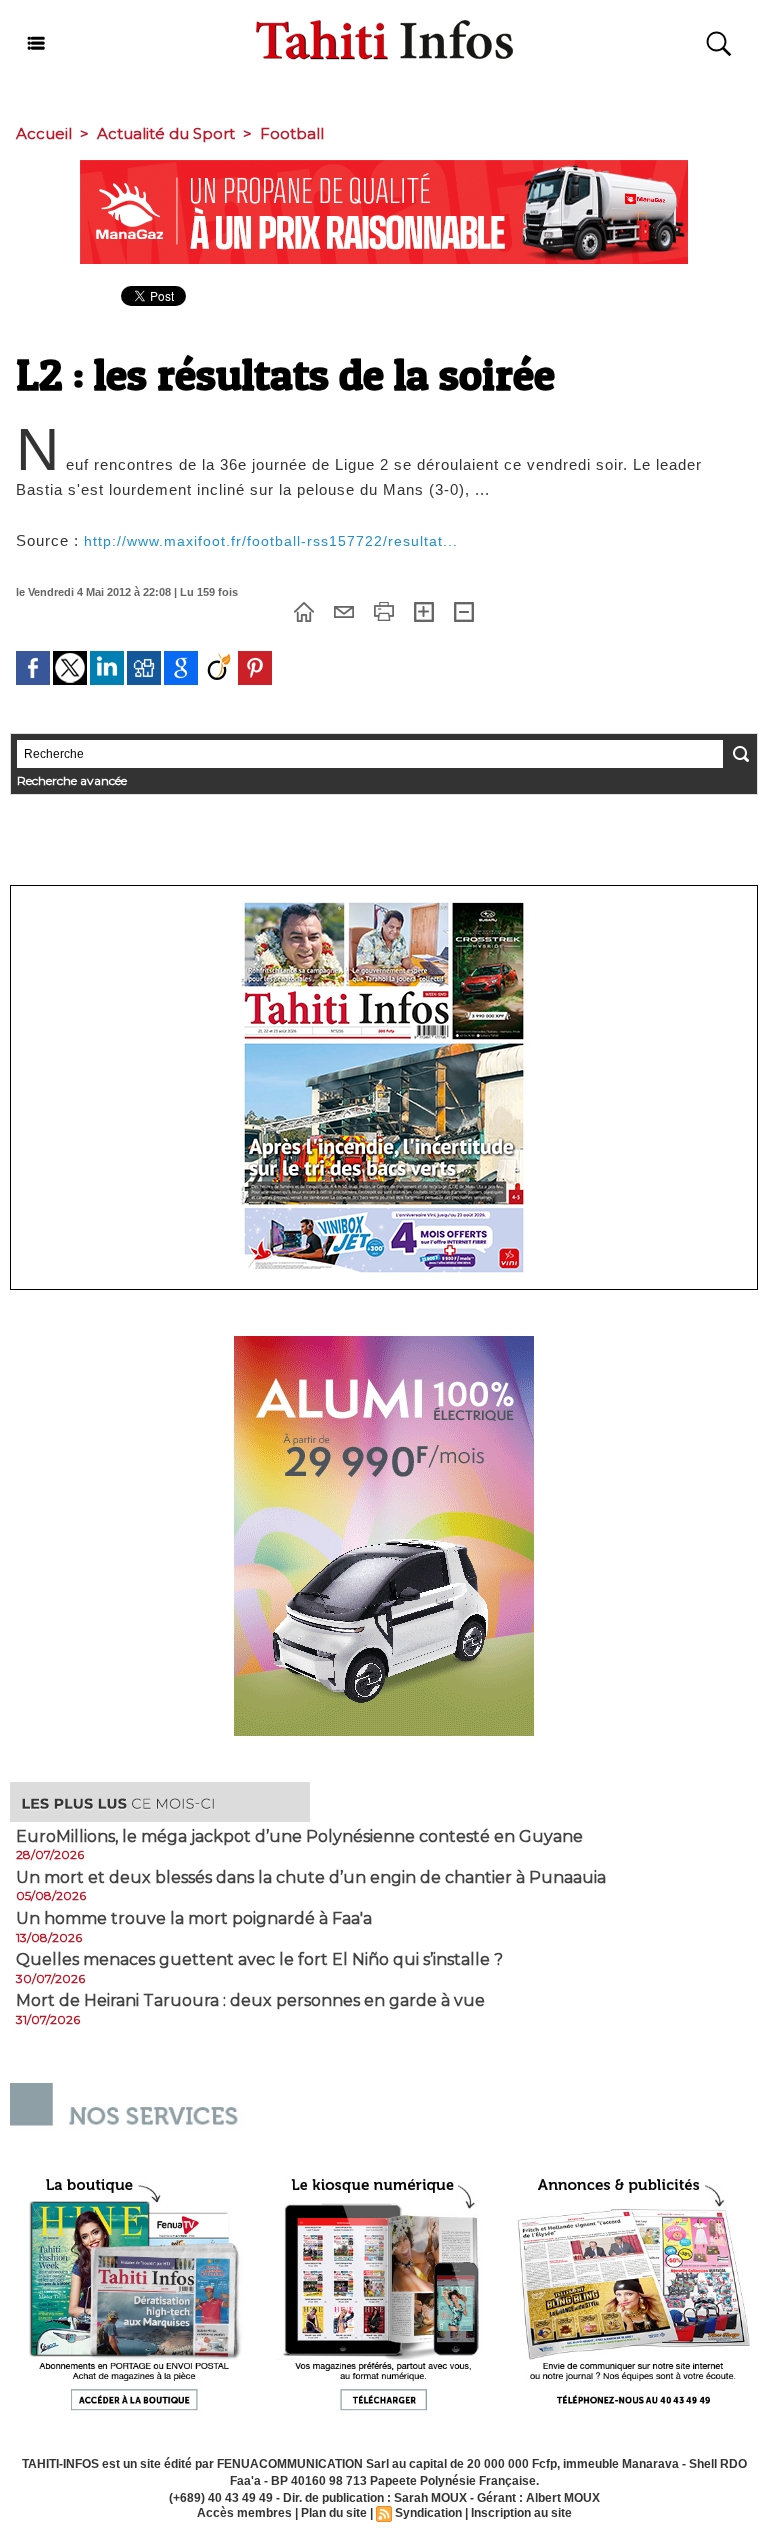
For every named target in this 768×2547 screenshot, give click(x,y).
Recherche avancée (72, 780)
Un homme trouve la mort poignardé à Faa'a (194, 1919)
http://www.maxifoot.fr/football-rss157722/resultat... (271, 541)
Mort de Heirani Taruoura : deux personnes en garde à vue (250, 2001)
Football (292, 133)
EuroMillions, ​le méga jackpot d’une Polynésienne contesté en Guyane (299, 1837)
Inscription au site (521, 2513)
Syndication (428, 2513)
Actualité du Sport (166, 133)
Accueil (44, 133)
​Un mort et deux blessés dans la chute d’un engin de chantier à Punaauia (311, 1878)
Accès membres (244, 2513)
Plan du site (334, 2513)
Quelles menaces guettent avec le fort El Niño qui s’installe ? (259, 1960)
